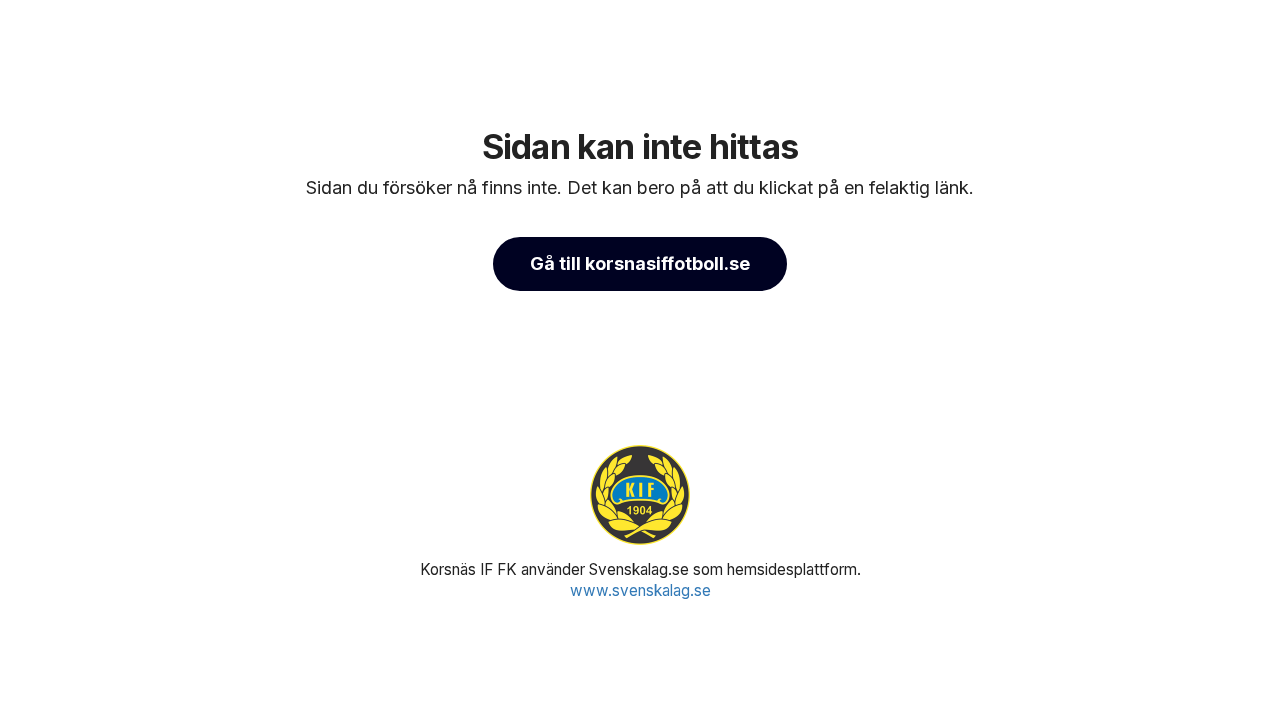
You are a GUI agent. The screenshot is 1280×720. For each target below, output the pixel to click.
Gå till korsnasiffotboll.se (640, 263)
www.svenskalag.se (640, 590)
